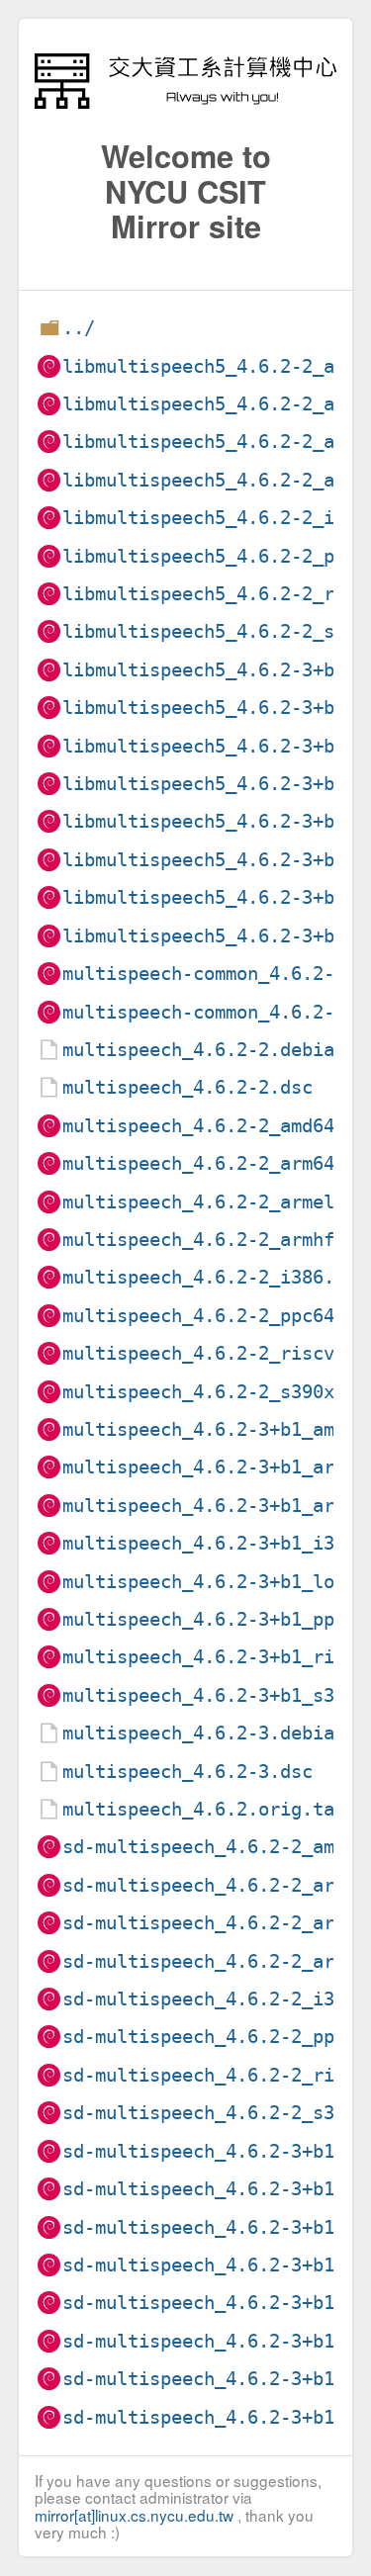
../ (79, 328)
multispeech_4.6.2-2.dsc (187, 1087)
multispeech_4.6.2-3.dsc (187, 1772)
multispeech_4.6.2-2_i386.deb (215, 1277)
